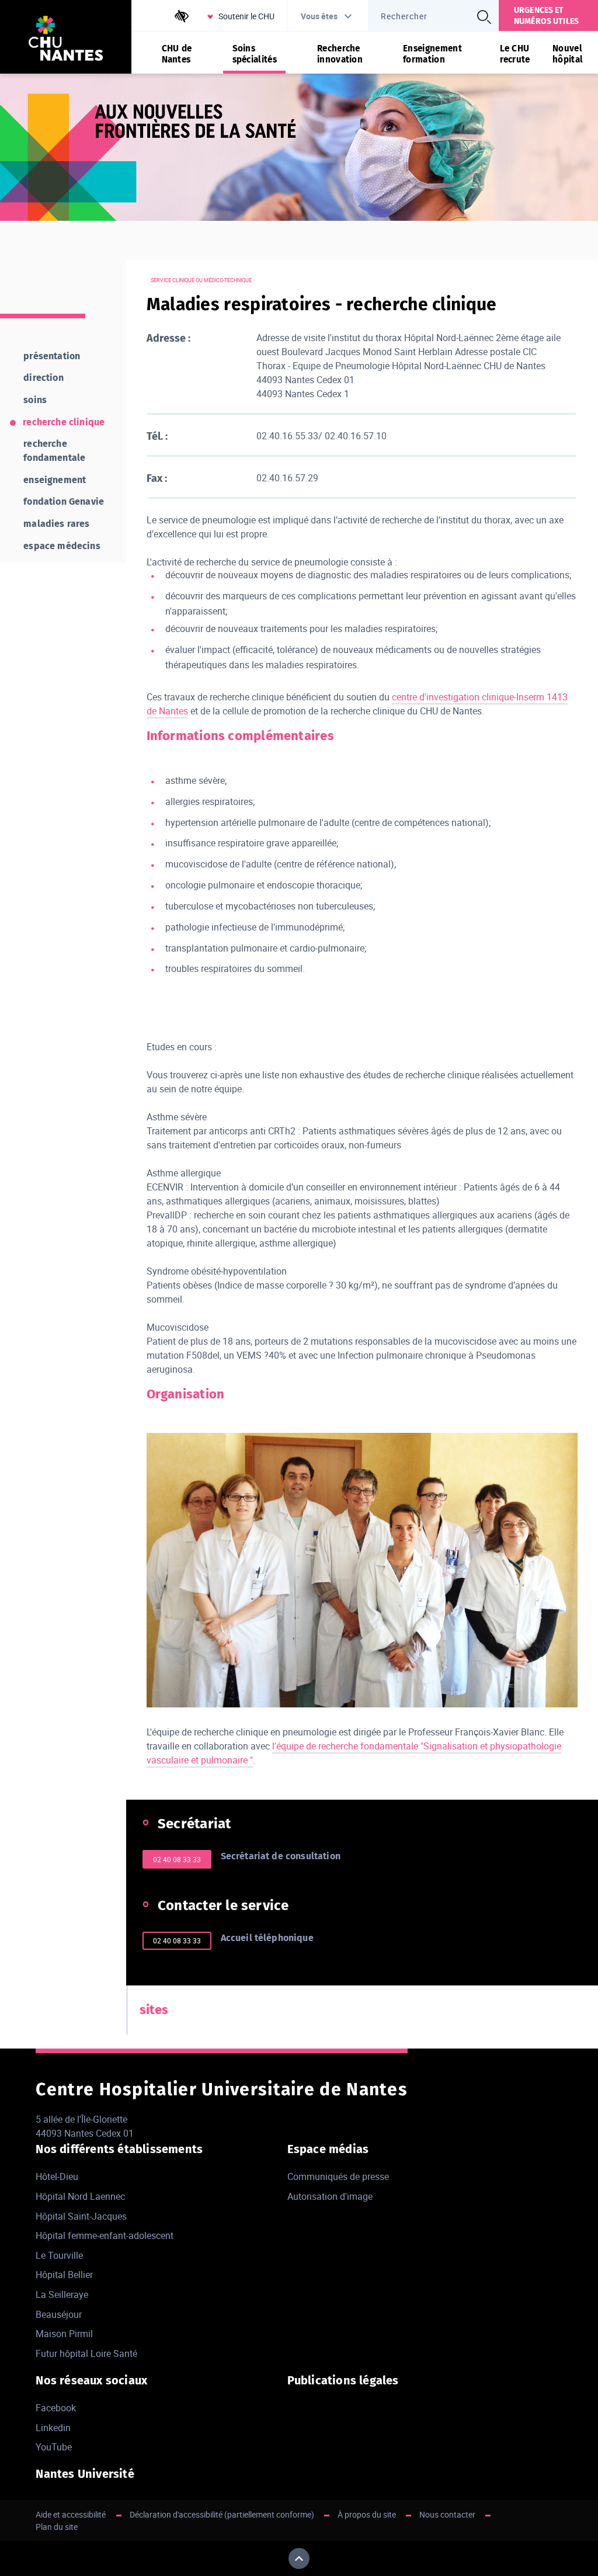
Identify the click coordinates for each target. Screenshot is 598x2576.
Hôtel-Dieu (57, 2176)
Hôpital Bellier (64, 2275)
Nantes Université (85, 2474)
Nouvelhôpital (568, 54)
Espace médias (328, 2149)
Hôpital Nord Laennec (80, 2196)
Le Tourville (59, 2255)
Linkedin (53, 2428)
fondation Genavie (64, 501)
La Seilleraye (62, 2294)
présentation (52, 356)
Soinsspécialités (255, 54)
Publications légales (343, 2380)
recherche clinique (64, 422)
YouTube (54, 2447)
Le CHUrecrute (515, 54)
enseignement (55, 480)
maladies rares (56, 524)
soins (35, 400)
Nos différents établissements (119, 2149)
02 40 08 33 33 (177, 1859)
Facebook (56, 2408)
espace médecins (62, 546)
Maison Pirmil (64, 2334)
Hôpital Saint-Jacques (81, 2216)
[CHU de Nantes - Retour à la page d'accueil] (66, 40)
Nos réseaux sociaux (91, 2380)
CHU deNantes (177, 54)
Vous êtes (319, 16)
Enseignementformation (432, 54)
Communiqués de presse (338, 2176)
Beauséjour (59, 2314)
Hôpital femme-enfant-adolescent (105, 2235)
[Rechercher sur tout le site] (484, 17)
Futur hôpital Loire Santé (86, 2353)
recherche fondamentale (54, 451)
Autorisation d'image (330, 2196)
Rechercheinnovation (340, 54)
